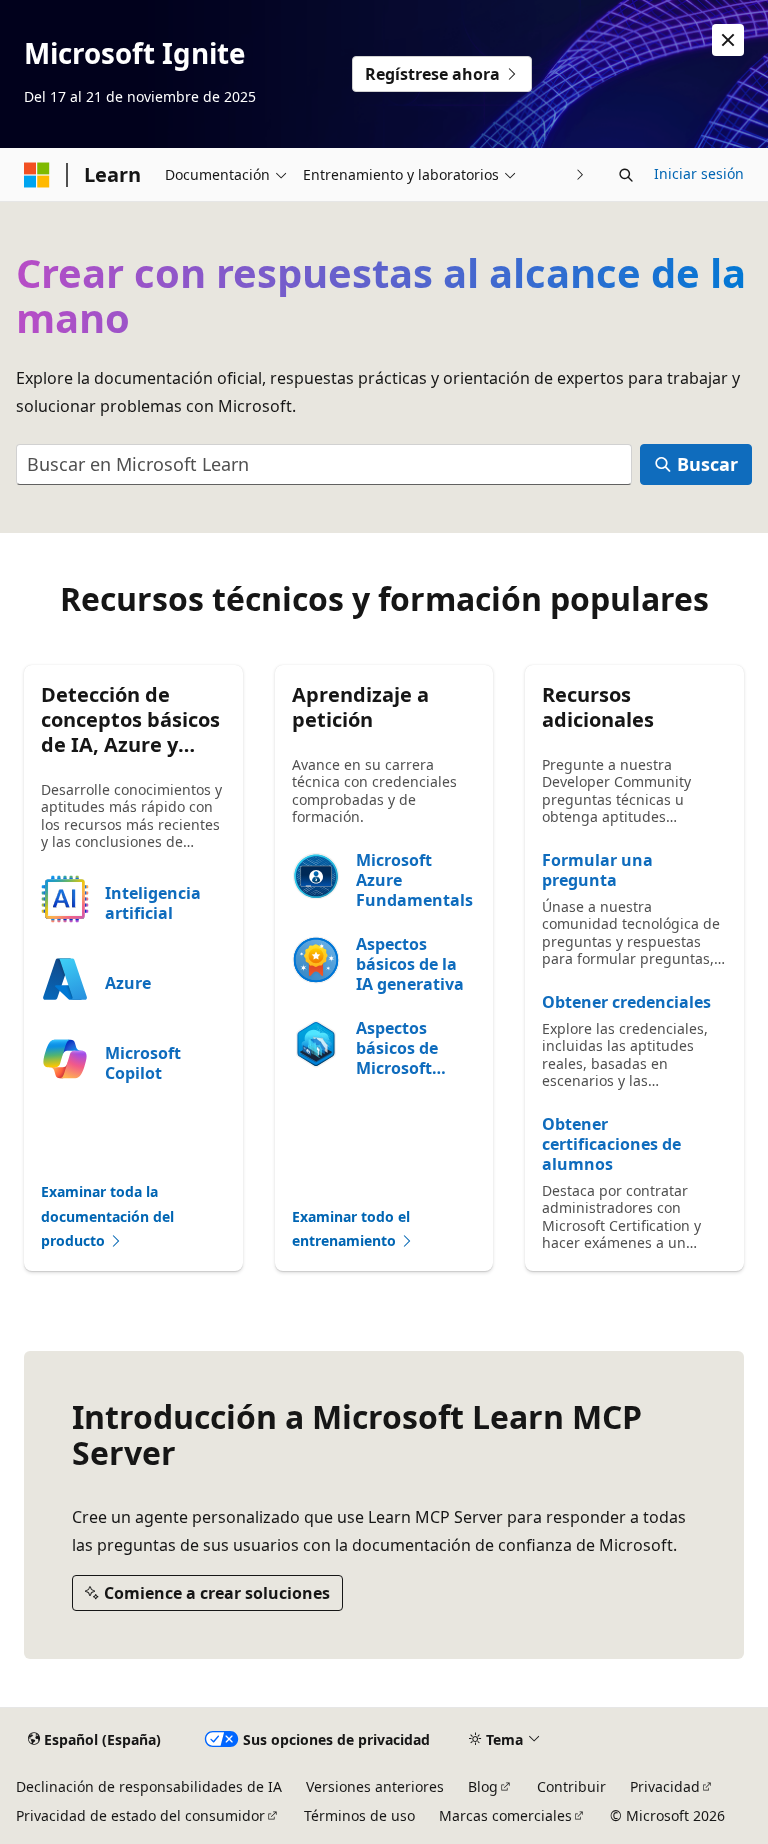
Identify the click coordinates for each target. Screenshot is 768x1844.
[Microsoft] (37, 175)
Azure (128, 983)
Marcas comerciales (505, 1815)
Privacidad (665, 1786)
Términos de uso (359, 1815)
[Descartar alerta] (728, 40)
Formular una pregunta (597, 870)
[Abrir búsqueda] (626, 175)
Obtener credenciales (626, 1002)
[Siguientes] (580, 174)
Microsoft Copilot (143, 1063)
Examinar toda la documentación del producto (107, 1216)
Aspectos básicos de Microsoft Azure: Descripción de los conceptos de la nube (414, 1048)
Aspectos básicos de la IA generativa (410, 964)
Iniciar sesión (699, 173)
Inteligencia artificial (153, 903)
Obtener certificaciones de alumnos (611, 1144)
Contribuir (571, 1786)
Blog (483, 1786)
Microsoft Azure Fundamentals (414, 880)
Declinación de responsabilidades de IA (149, 1786)
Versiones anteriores (375, 1786)
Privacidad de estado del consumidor (140, 1815)
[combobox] (324, 464)
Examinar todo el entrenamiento (351, 1229)
